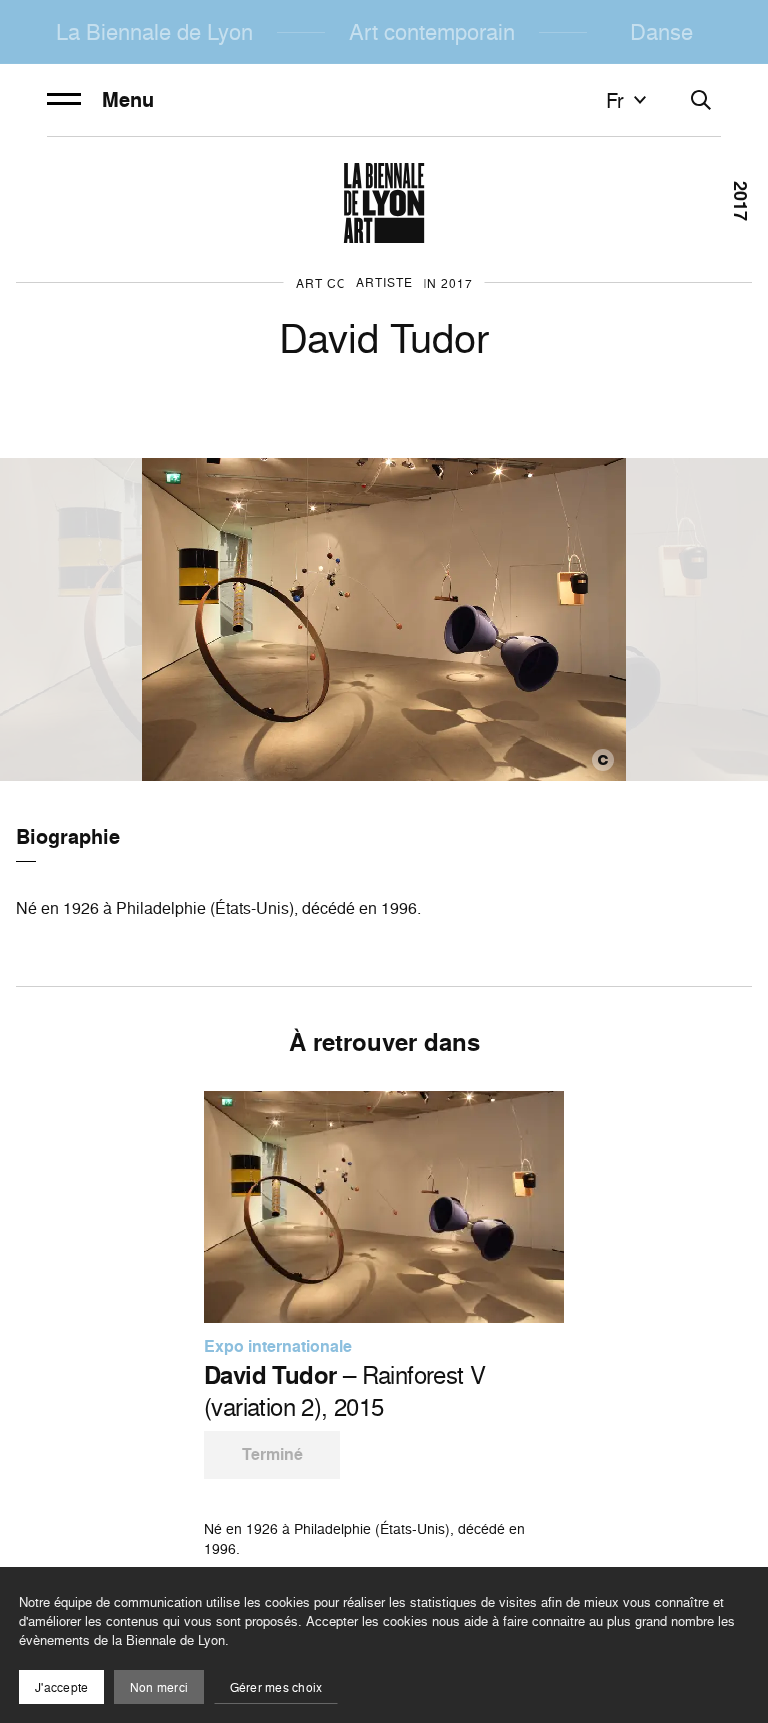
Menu (128, 100)
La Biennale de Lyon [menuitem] (154, 31)
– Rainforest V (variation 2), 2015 (344, 1391)
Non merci (159, 1687)
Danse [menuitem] (661, 31)
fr (615, 100)
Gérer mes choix (276, 1687)
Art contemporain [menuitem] (432, 31)
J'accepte (61, 1687)
